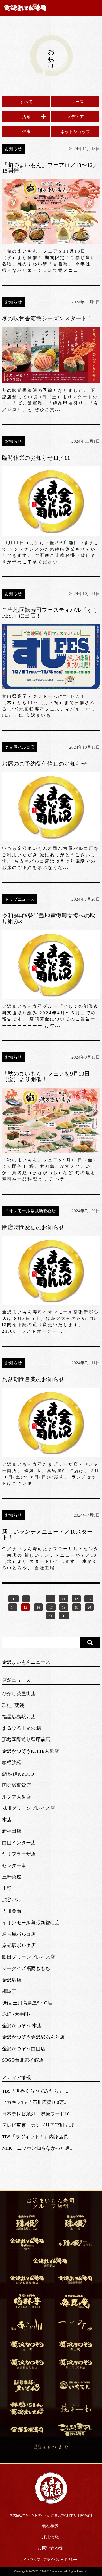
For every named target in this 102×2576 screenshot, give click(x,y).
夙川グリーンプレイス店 (28, 1808)
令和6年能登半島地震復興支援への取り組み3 (49, 918)
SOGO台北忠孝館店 (23, 2060)
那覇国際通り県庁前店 (26, 1740)
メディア (75, 117)
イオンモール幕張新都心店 (31, 1923)
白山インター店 (19, 1843)
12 (76, 1599)
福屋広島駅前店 (19, 1717)
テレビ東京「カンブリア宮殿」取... (40, 2125)
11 (63, 1599)
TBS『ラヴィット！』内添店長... (37, 2137)
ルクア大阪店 (16, 1797)
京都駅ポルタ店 (19, 1946)
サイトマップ (30, 2560)
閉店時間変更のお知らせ (33, 1227)
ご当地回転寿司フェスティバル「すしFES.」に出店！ (50, 613)
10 (51, 1599)
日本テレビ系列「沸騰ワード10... (38, 2114)
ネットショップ (75, 132)
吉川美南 (12, 1911)
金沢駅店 (12, 1980)
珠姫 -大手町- (16, 2014)
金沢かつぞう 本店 (22, 2026)
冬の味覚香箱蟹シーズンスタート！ (47, 318)
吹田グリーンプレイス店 (28, 1957)
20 (89, 1608)
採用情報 (50, 2537)
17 (51, 1608)
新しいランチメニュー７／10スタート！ (47, 1534)
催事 (26, 132)
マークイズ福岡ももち (26, 1968)
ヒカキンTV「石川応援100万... (35, 2102)
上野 (7, 1888)
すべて (26, 102)
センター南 (14, 1866)
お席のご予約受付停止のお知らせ (44, 764)
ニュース (75, 102)
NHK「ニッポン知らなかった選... (38, 2148)
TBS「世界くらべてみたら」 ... (35, 2091)
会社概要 (50, 2526)
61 (50, 1616)
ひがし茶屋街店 (19, 1694)
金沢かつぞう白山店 (24, 2049)
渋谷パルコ (14, 1900)
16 (38, 1608)
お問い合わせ (50, 2548)
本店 (7, 1820)
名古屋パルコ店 (19, 1934)
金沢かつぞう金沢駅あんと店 (33, 2037)
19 (76, 1608)
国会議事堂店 (16, 1785)
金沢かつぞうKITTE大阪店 (30, 1751)
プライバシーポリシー (60, 2560)
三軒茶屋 (12, 1877)
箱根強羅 (12, 1762)
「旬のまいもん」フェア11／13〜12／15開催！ (50, 168)
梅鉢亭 (9, 1991)
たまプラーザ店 (19, 1854)
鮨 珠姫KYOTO (18, 1774)
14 (13, 1608)
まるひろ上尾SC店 (22, 1728)
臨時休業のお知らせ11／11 (36, 458)
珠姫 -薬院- (14, 1705)
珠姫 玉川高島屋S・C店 (27, 2003)
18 (64, 1608)
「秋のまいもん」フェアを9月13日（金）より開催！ (46, 1076)
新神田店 (12, 1831)
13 (89, 1599)
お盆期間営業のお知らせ (33, 1379)
